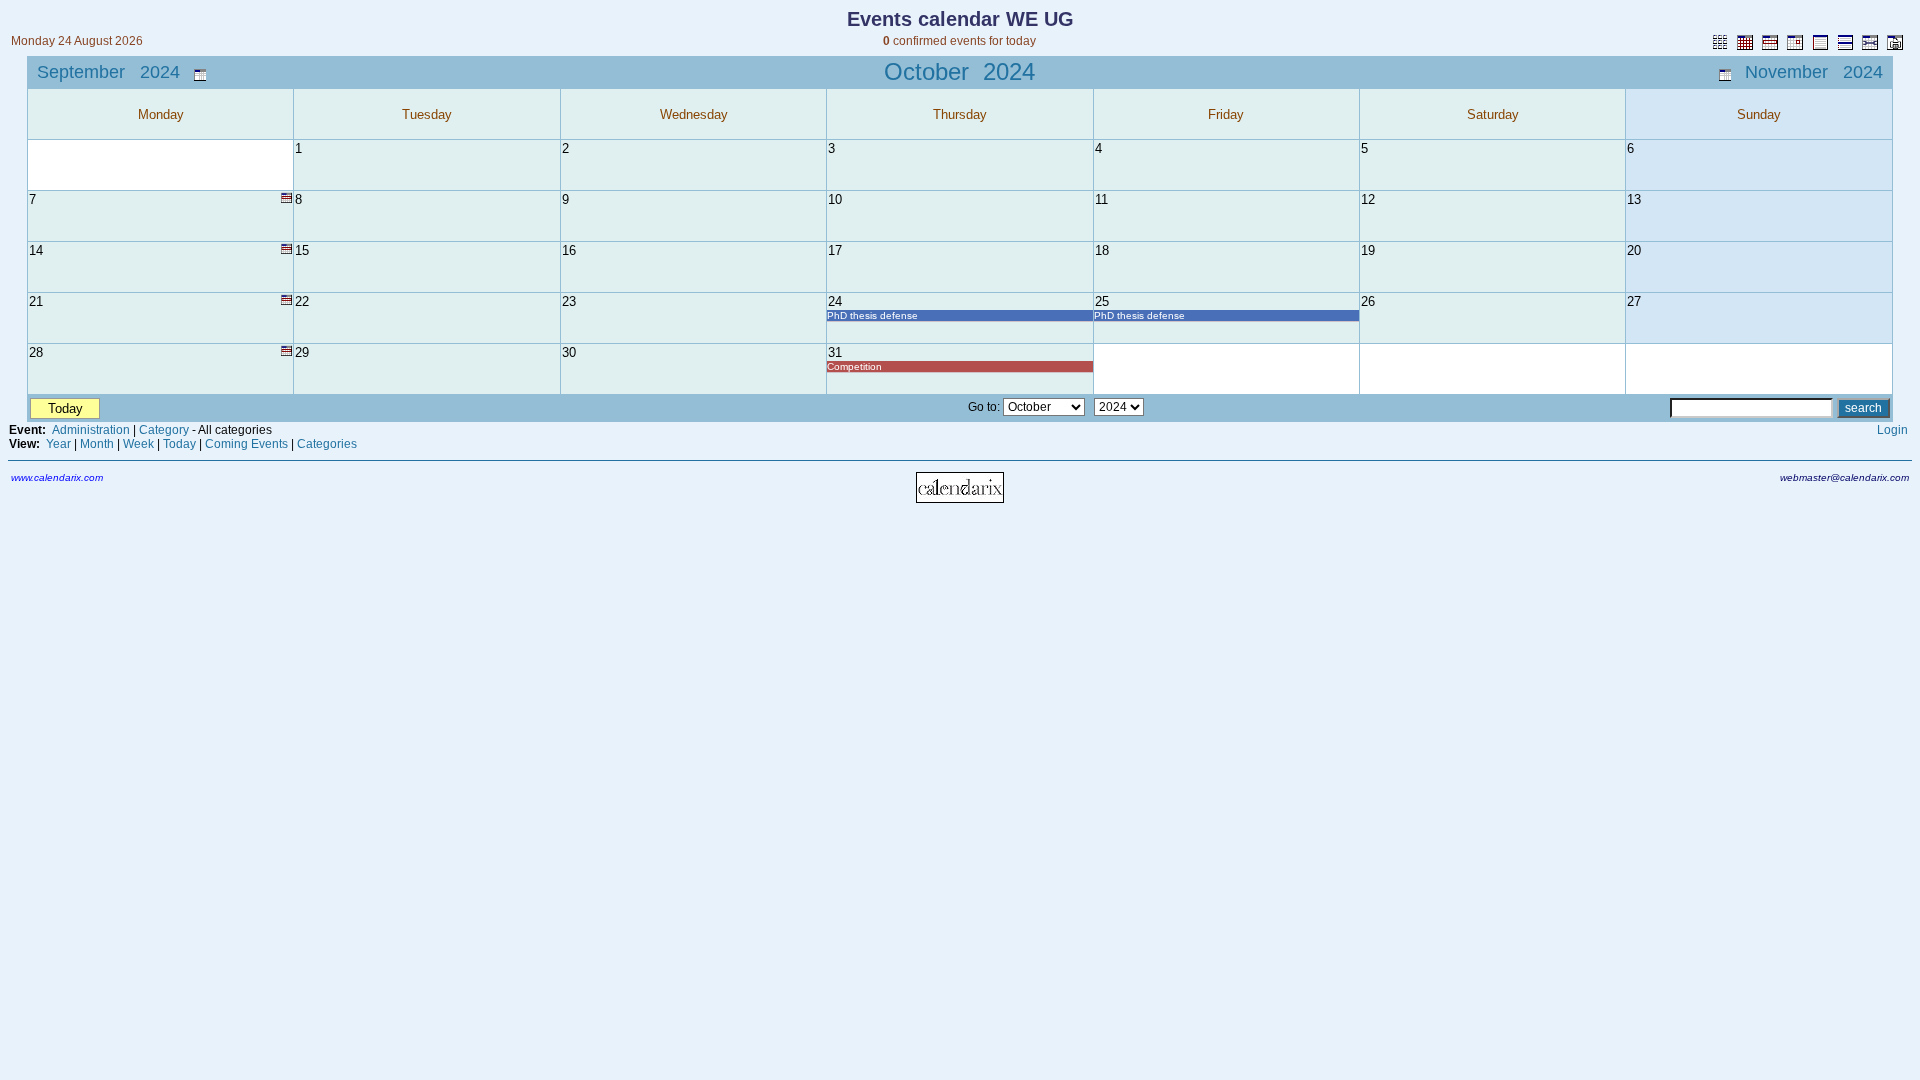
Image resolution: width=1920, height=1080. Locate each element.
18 (1102, 250)
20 (1634, 250)
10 (835, 199)
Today (179, 444)
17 (835, 250)
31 (835, 352)
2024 (1009, 71)
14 (36, 250)
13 (1634, 199)
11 (1101, 199)
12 (1368, 199)
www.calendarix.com (57, 477)
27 (1634, 301)
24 (835, 301)
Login (1892, 430)
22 (302, 301)
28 (36, 352)
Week (138, 444)
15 (302, 250)
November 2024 (1814, 72)
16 (569, 250)
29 (302, 352)
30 (569, 352)
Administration (91, 430)
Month (97, 444)
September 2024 (108, 72)
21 (36, 301)
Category (164, 430)
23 (569, 301)
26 (1368, 301)
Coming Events (246, 444)
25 (1102, 301)
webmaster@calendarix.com (1844, 477)
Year (58, 444)
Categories (327, 444)
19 (1368, 250)
